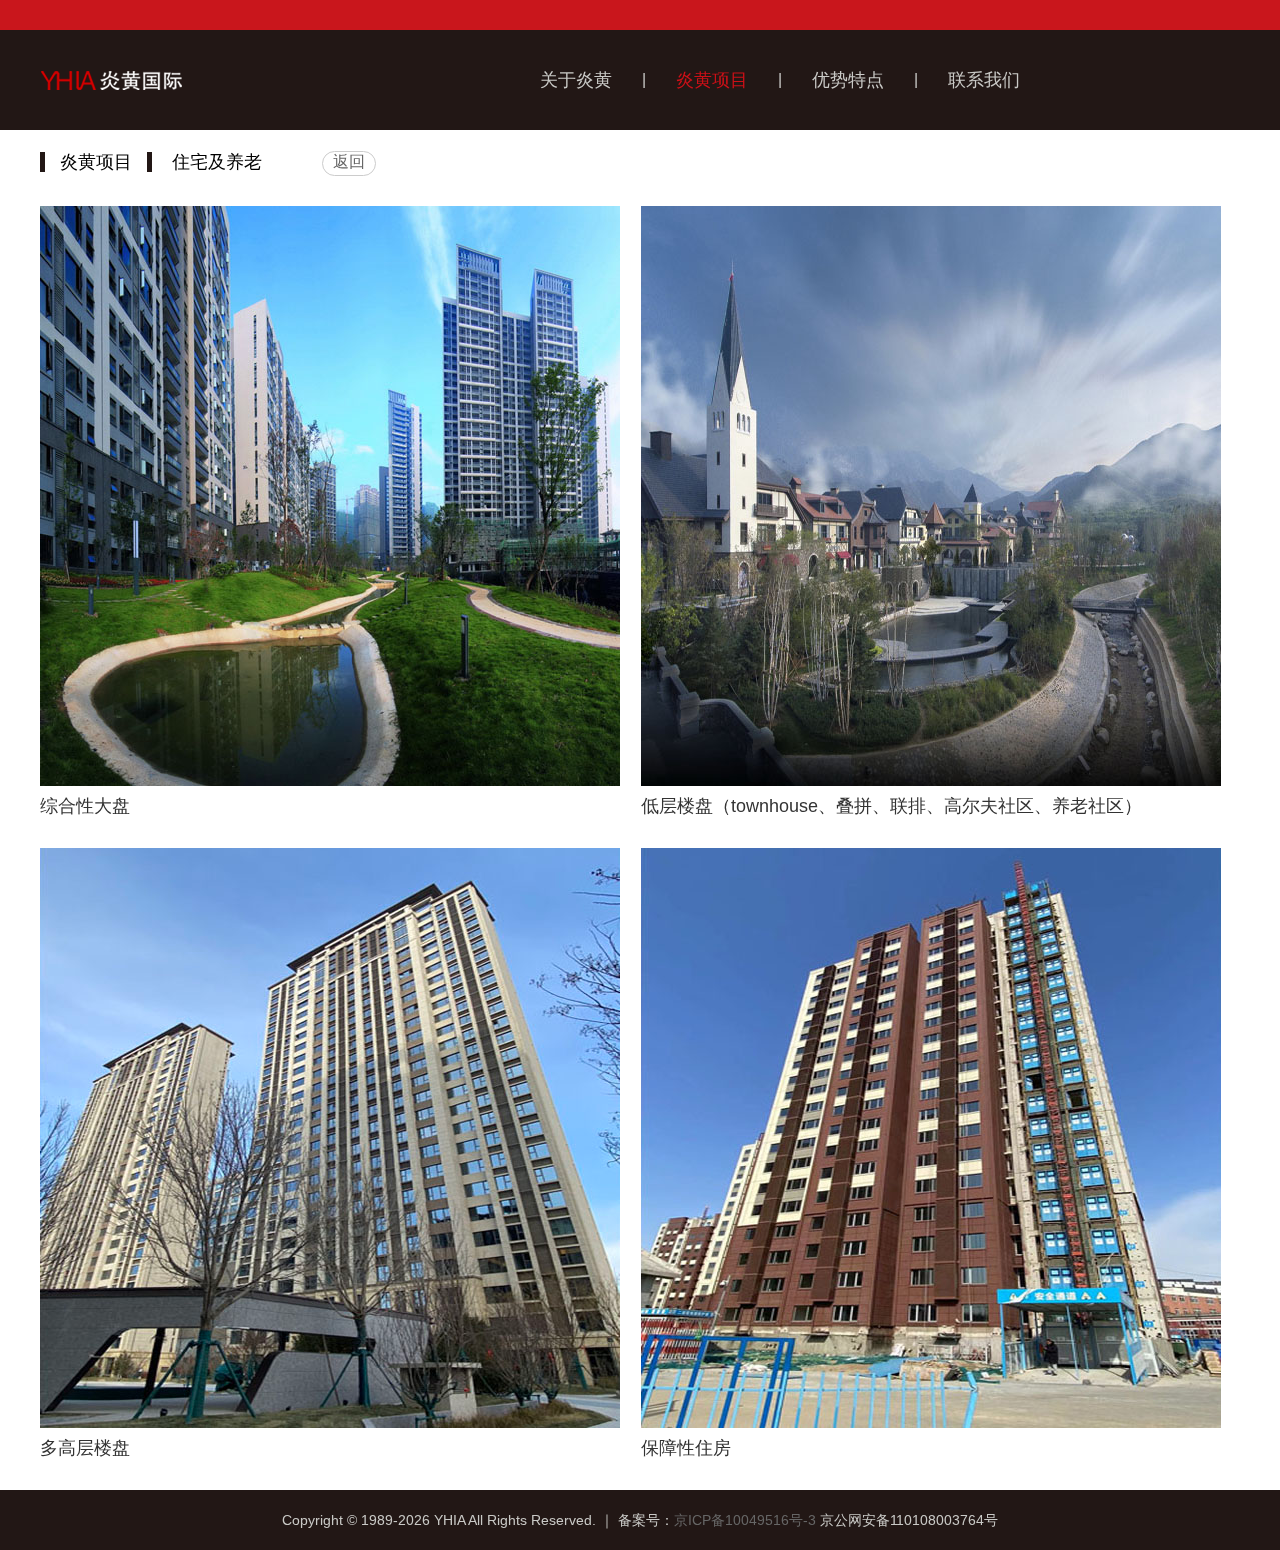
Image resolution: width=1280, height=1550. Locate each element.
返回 (349, 161)
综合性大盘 (85, 806)
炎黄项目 (712, 80)
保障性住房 (686, 1448)
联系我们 (984, 80)
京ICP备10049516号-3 (745, 1520)
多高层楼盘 (85, 1448)
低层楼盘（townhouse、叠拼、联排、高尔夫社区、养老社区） (891, 806)
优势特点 (848, 80)
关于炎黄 (576, 80)
